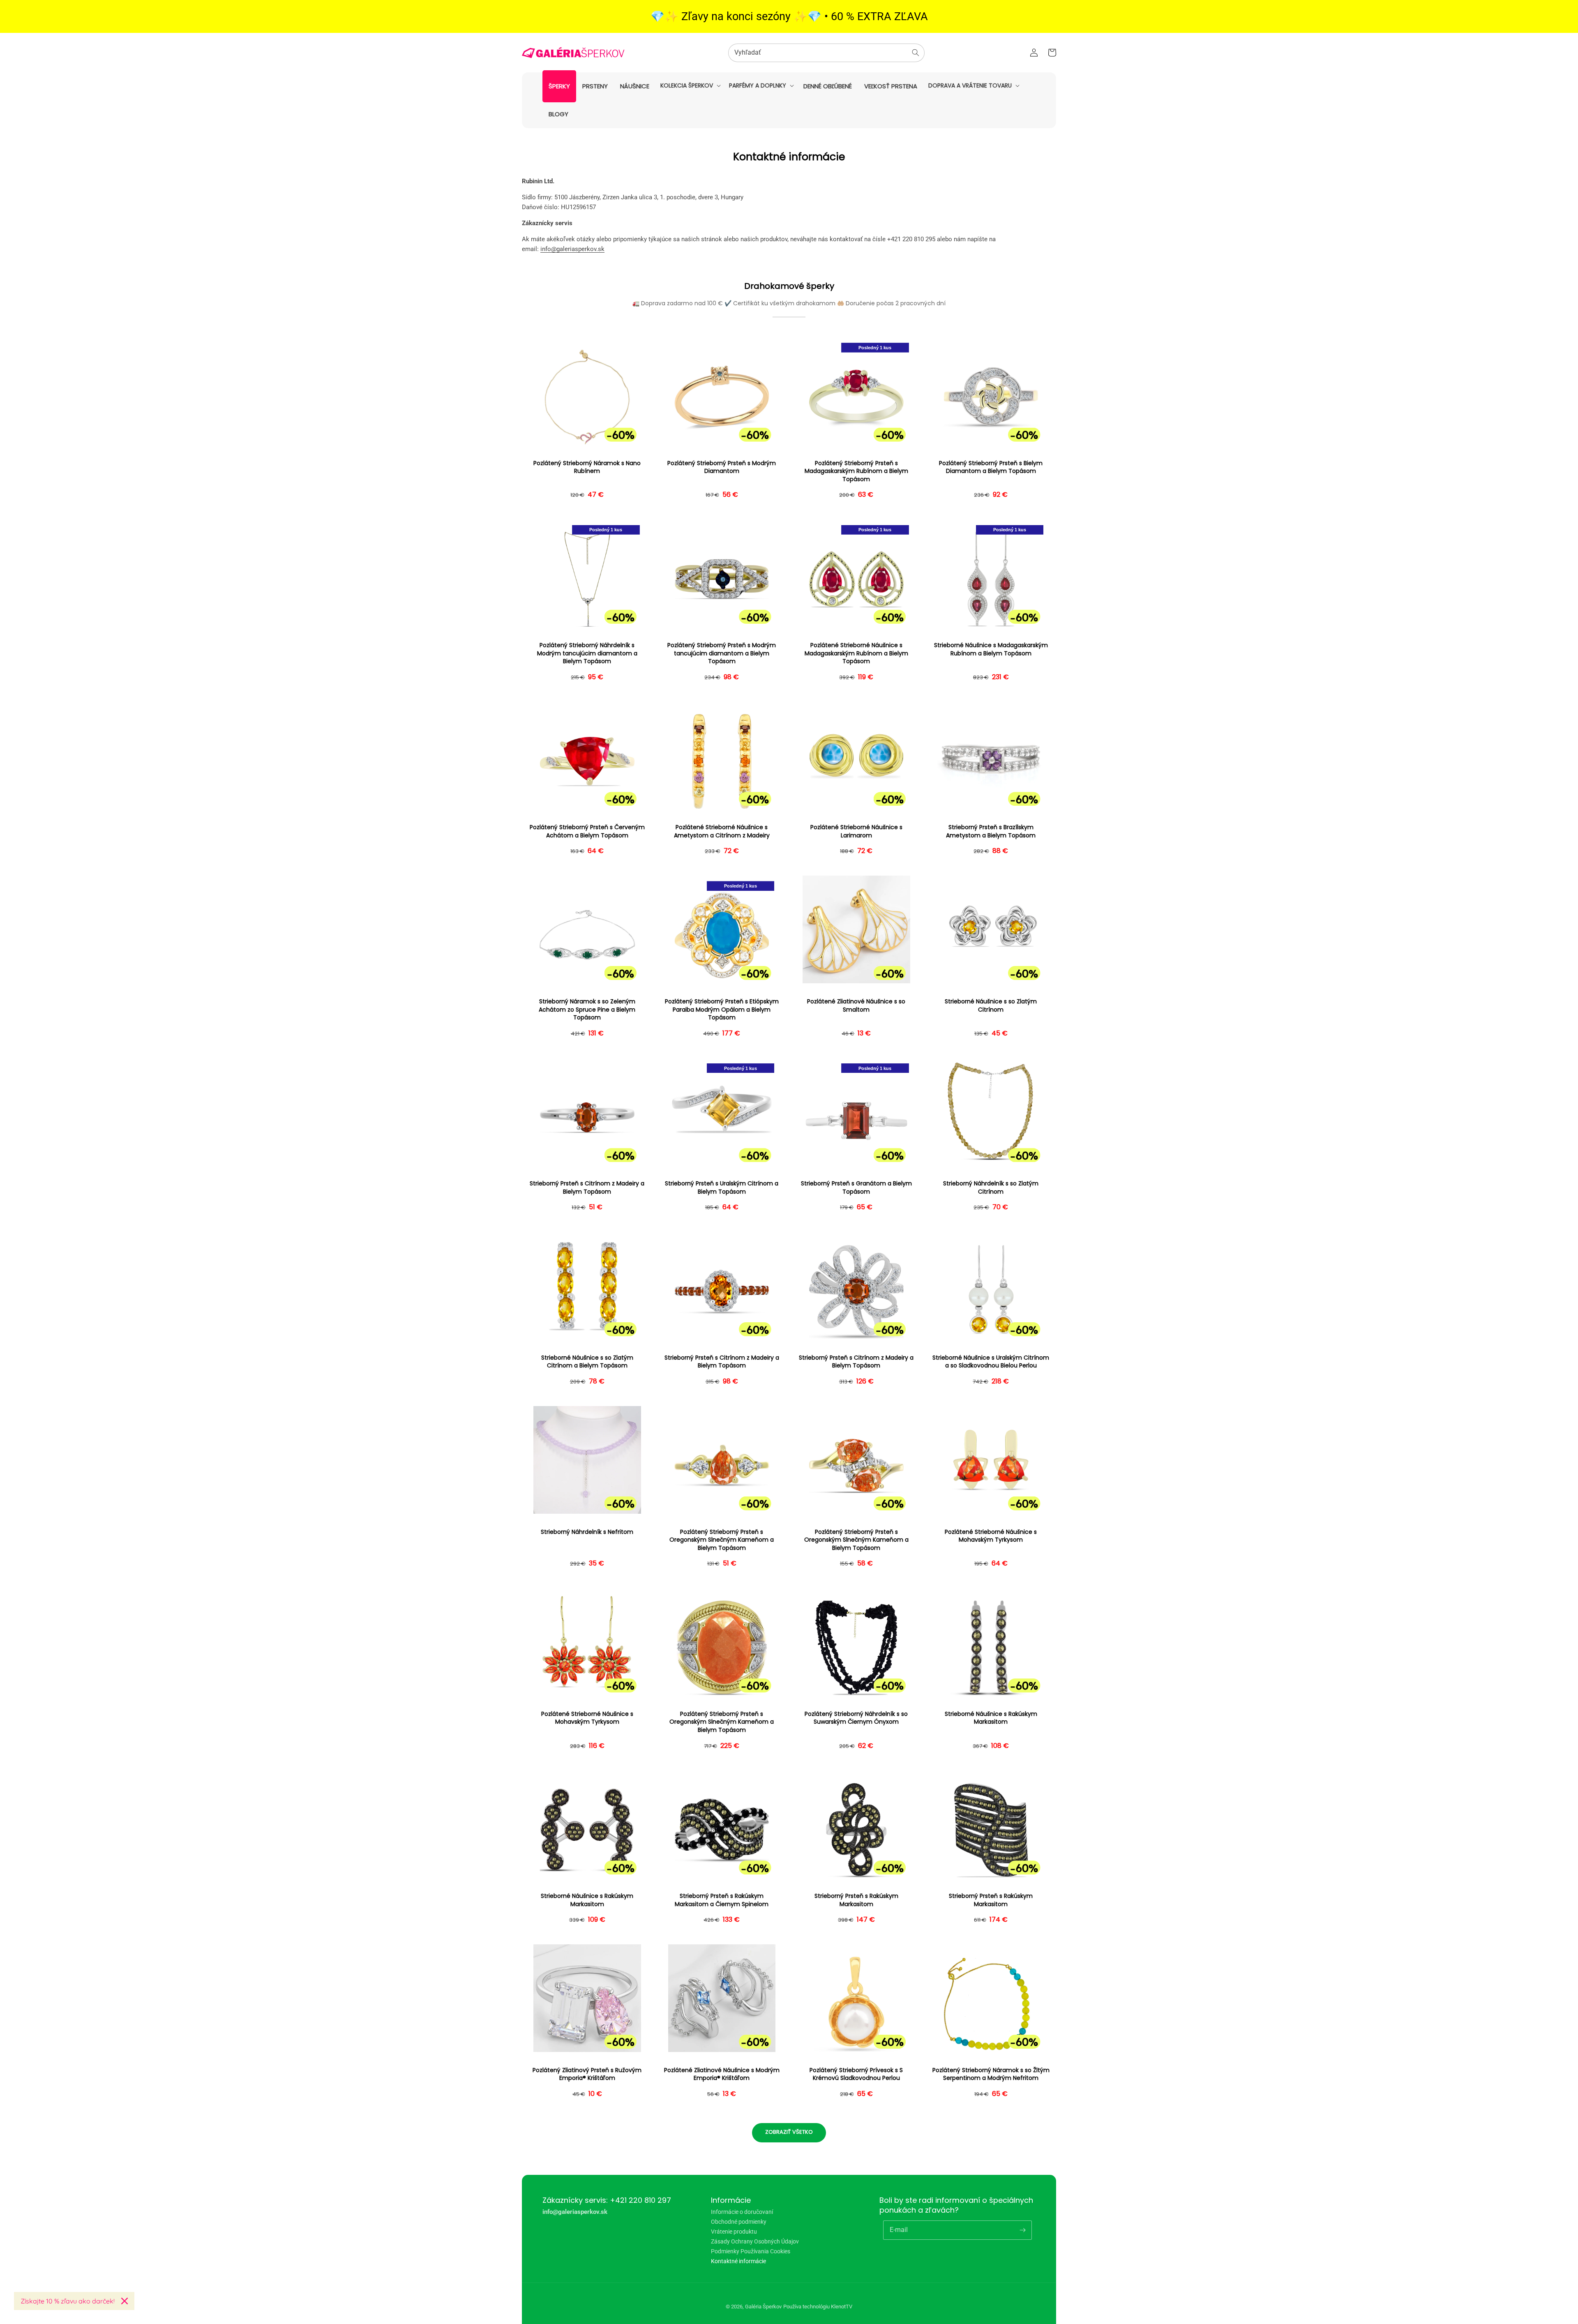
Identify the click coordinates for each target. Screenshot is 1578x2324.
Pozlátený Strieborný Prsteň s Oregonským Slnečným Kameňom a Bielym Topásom (722, 1540)
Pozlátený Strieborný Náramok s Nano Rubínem (587, 467)
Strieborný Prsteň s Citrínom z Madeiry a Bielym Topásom (587, 1188)
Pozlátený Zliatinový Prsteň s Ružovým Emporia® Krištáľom (587, 2074)
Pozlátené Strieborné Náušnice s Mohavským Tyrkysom (991, 1536)
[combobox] (826, 53)
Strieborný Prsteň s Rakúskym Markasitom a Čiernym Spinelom (722, 1900)
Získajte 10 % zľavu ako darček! (68, 2301)
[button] (690, 85)
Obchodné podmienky (739, 2222)
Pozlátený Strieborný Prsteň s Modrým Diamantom (722, 467)
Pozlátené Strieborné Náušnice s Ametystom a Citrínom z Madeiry (722, 831)
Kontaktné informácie (738, 2261)
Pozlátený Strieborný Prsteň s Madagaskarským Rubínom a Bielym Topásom (856, 471)
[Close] (125, 2301)
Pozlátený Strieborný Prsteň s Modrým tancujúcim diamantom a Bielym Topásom (722, 653)
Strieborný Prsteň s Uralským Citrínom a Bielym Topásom (722, 1188)
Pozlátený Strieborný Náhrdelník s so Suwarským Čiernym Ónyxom (856, 1718)
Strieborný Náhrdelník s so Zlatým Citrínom (991, 1188)
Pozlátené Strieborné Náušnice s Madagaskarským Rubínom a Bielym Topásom (856, 653)
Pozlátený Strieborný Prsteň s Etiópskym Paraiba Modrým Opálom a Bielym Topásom (722, 1010)
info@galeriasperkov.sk (572, 249)
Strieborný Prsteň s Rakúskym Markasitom (856, 1900)
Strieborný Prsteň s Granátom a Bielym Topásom (856, 1188)
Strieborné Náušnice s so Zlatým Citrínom (991, 1006)
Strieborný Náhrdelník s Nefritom (587, 1532)
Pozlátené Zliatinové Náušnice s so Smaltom (856, 1006)
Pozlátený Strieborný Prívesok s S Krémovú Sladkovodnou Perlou (856, 2074)
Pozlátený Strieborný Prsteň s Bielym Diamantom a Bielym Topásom (991, 467)
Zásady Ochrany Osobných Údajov (755, 2241)
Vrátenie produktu (734, 2232)
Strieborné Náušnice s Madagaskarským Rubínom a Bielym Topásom (991, 649)
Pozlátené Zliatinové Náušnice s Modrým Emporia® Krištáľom (722, 2074)
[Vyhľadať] (916, 53)
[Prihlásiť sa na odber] (1022, 2230)
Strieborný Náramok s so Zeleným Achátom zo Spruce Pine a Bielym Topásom (587, 1010)
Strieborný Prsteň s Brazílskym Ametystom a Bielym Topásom (991, 831)
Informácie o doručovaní (742, 2212)
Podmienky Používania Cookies (751, 2251)
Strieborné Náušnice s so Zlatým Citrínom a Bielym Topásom (587, 1362)
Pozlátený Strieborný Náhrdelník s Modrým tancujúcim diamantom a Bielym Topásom (587, 653)
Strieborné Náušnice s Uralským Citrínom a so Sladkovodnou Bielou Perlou (991, 1362)
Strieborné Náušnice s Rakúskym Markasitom (991, 1718)
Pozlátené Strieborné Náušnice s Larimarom (856, 831)
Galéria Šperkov (763, 2307)
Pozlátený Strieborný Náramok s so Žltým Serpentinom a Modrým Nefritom (991, 2074)
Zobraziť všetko (789, 2132)
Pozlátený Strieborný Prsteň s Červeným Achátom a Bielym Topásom (587, 831)
